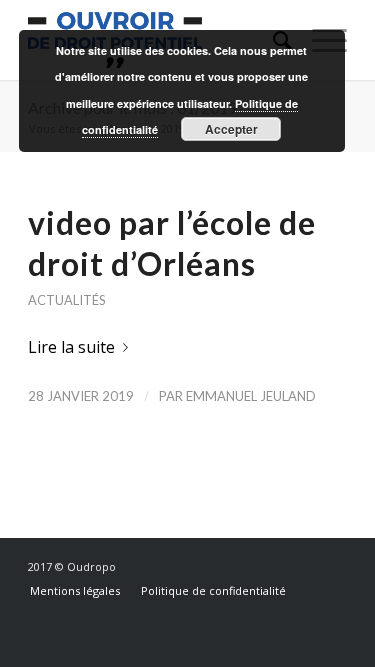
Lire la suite (71, 347)
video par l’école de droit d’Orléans (172, 243)
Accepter (231, 129)
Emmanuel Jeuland (251, 396)
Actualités (66, 300)
